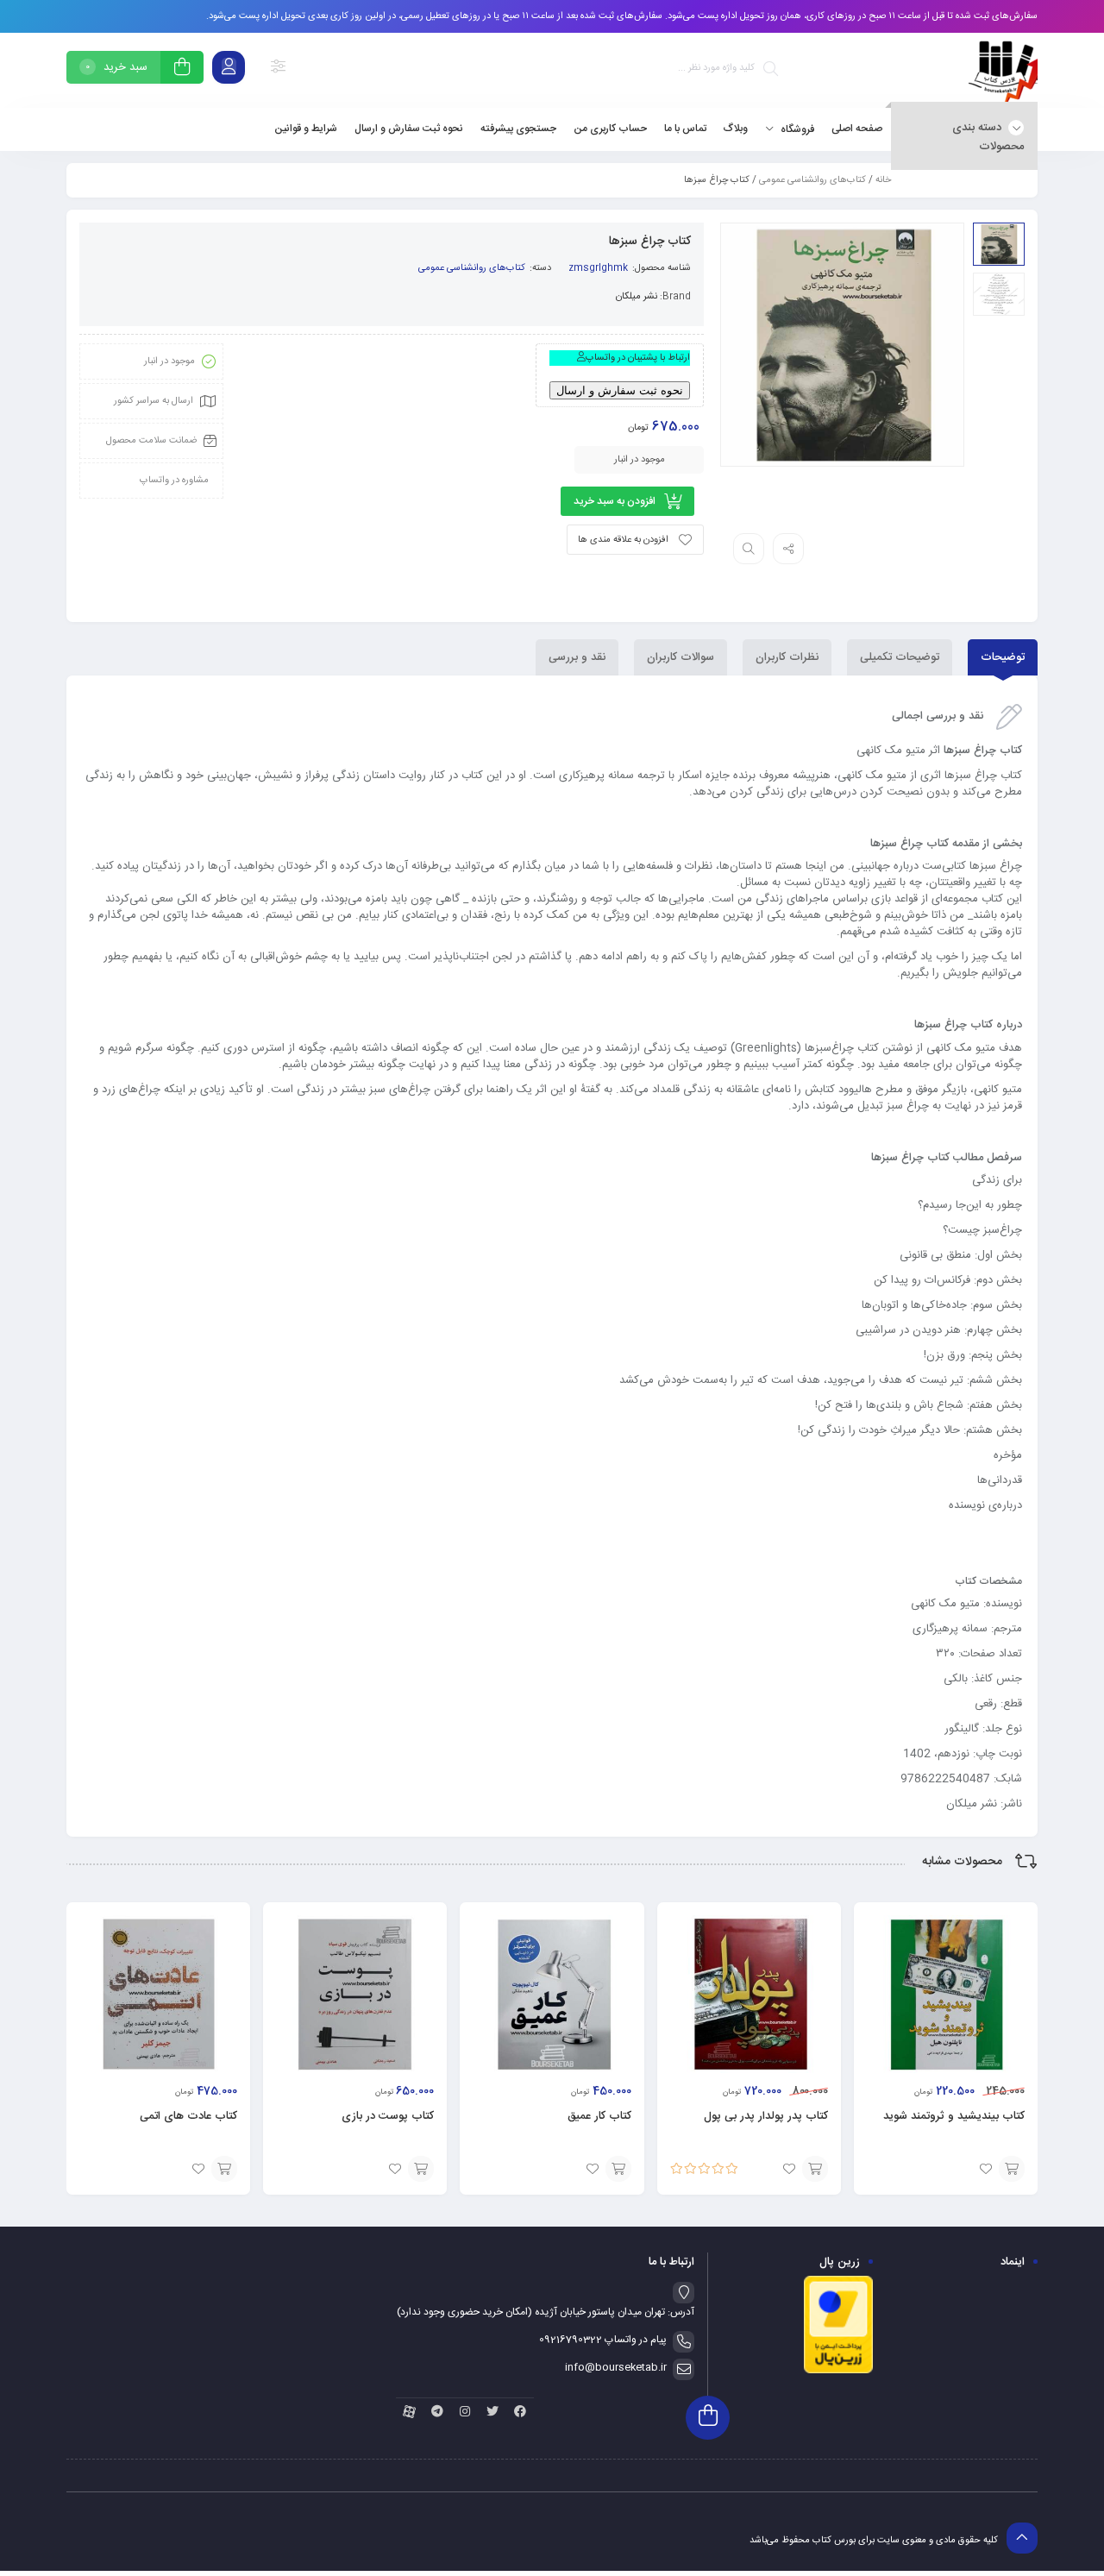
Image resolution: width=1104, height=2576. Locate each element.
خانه (883, 180)
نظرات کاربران (787, 657)
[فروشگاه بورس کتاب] (1003, 70)
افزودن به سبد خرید (615, 501)
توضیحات (1003, 657)
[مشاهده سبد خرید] (182, 69)
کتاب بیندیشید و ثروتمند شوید (954, 2116)
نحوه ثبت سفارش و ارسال (620, 390)
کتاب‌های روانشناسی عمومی (812, 180)
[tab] (1003, 657)
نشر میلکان (637, 297)
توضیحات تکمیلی (900, 657)
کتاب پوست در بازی (388, 2116)
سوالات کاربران (681, 657)
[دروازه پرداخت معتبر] (838, 2372)
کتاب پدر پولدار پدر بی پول (766, 2116)
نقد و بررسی (577, 657)
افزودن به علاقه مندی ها (623, 540)
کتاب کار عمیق (599, 2116)
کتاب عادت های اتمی (188, 2116)
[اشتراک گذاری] (788, 549)
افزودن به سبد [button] (1012, 2169)
